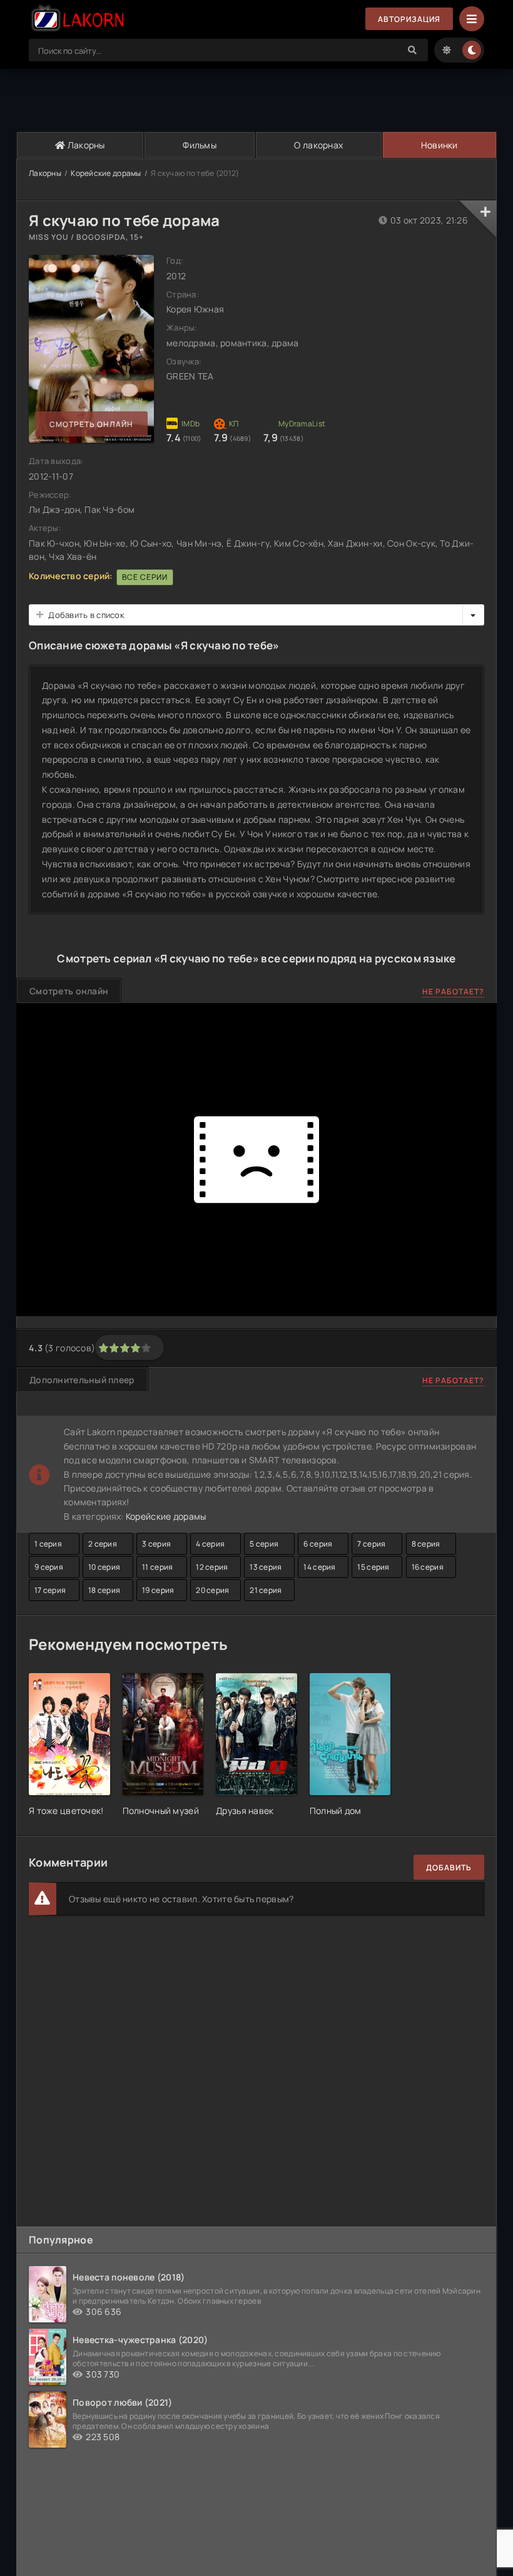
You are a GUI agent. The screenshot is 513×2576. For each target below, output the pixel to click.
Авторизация (409, 19)
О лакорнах (318, 145)
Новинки (439, 145)
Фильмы (200, 145)
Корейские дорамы (106, 173)
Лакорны (85, 145)
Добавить (449, 1868)
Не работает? (453, 992)
